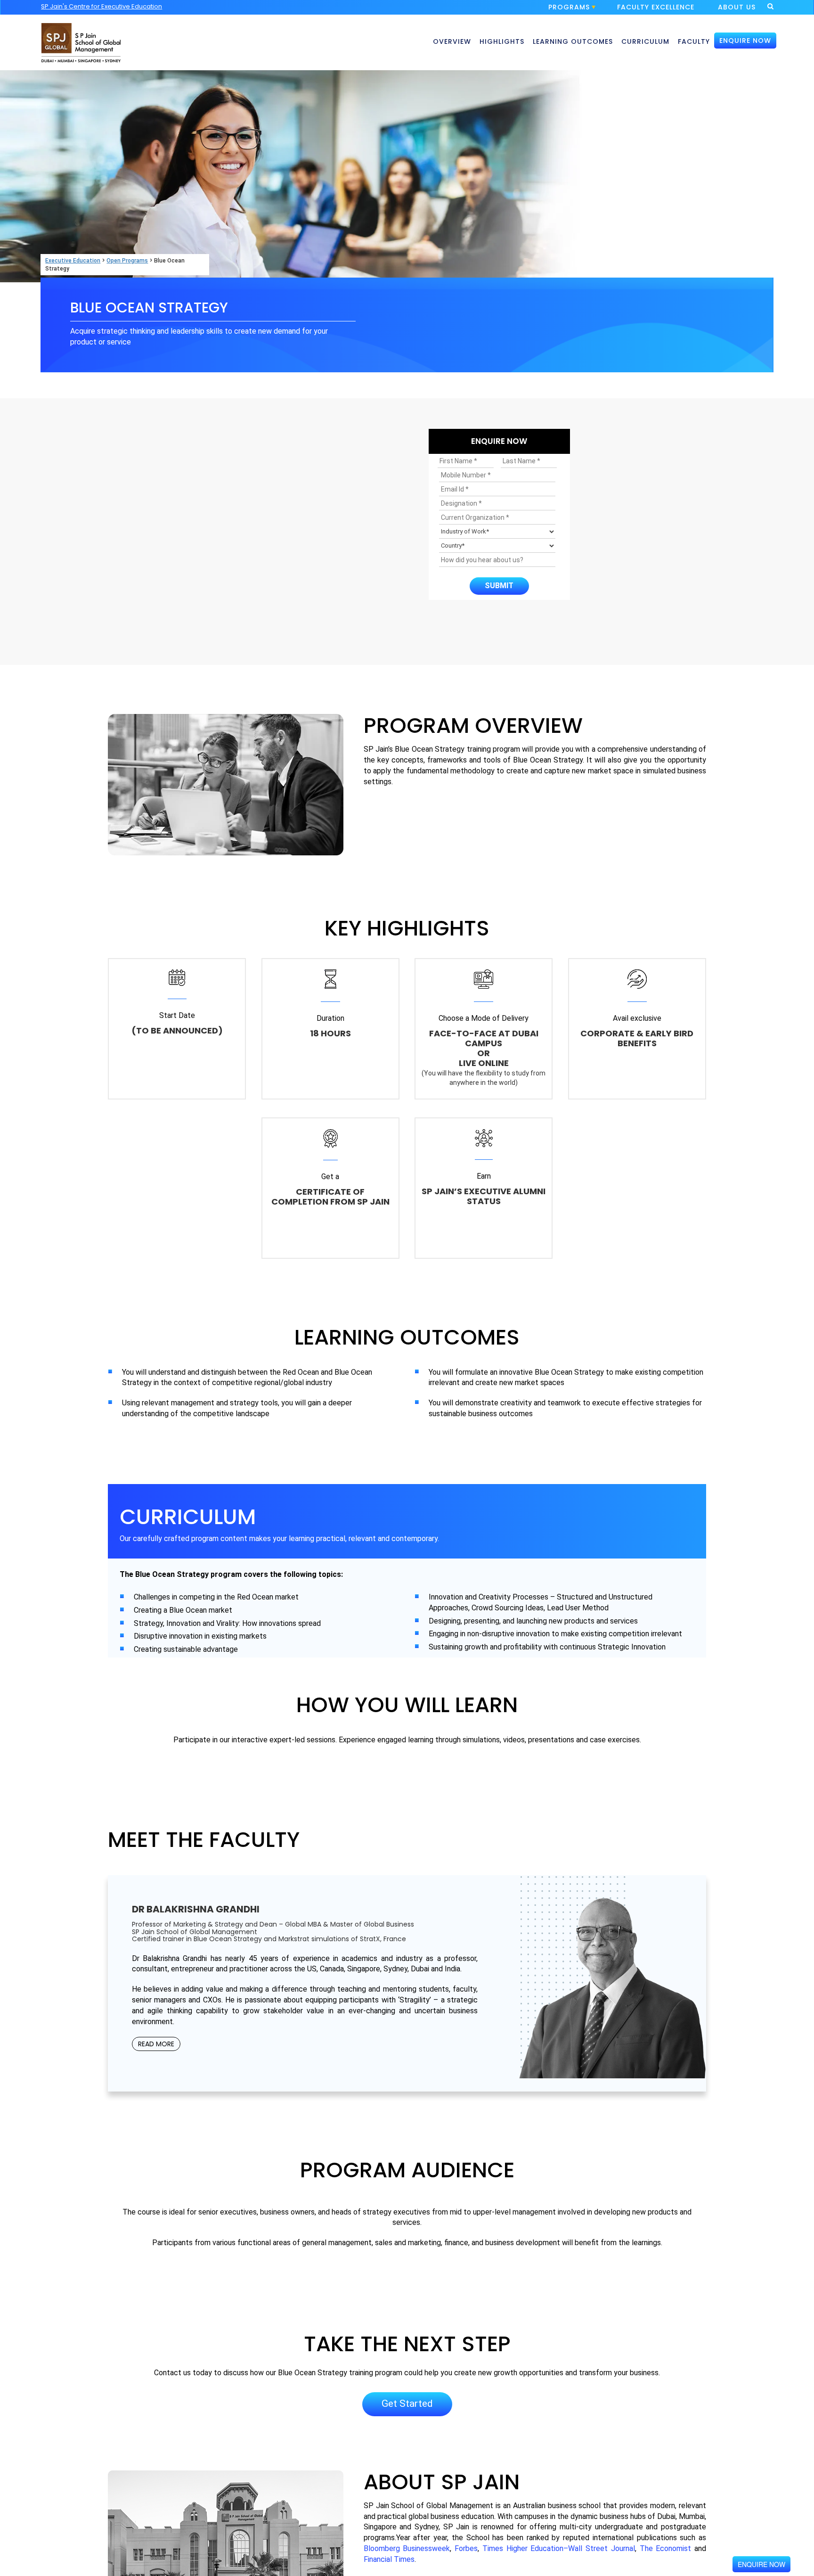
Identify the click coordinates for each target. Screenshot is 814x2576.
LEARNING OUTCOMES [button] (573, 41)
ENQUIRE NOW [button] (745, 41)
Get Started (407, 2404)
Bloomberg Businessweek (407, 2548)
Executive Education (73, 261)
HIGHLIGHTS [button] (502, 41)
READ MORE (156, 2044)
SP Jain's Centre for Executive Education (102, 6)
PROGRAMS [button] (569, 7)
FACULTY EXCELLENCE (656, 7)
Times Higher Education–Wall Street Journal (559, 2548)
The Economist (666, 2548)
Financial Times (389, 2559)
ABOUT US (737, 7)
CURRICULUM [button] (645, 41)
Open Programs (127, 261)
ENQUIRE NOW (761, 2564)
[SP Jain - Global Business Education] (81, 37)
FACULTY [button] (694, 41)
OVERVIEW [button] (452, 41)
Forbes (466, 2548)
